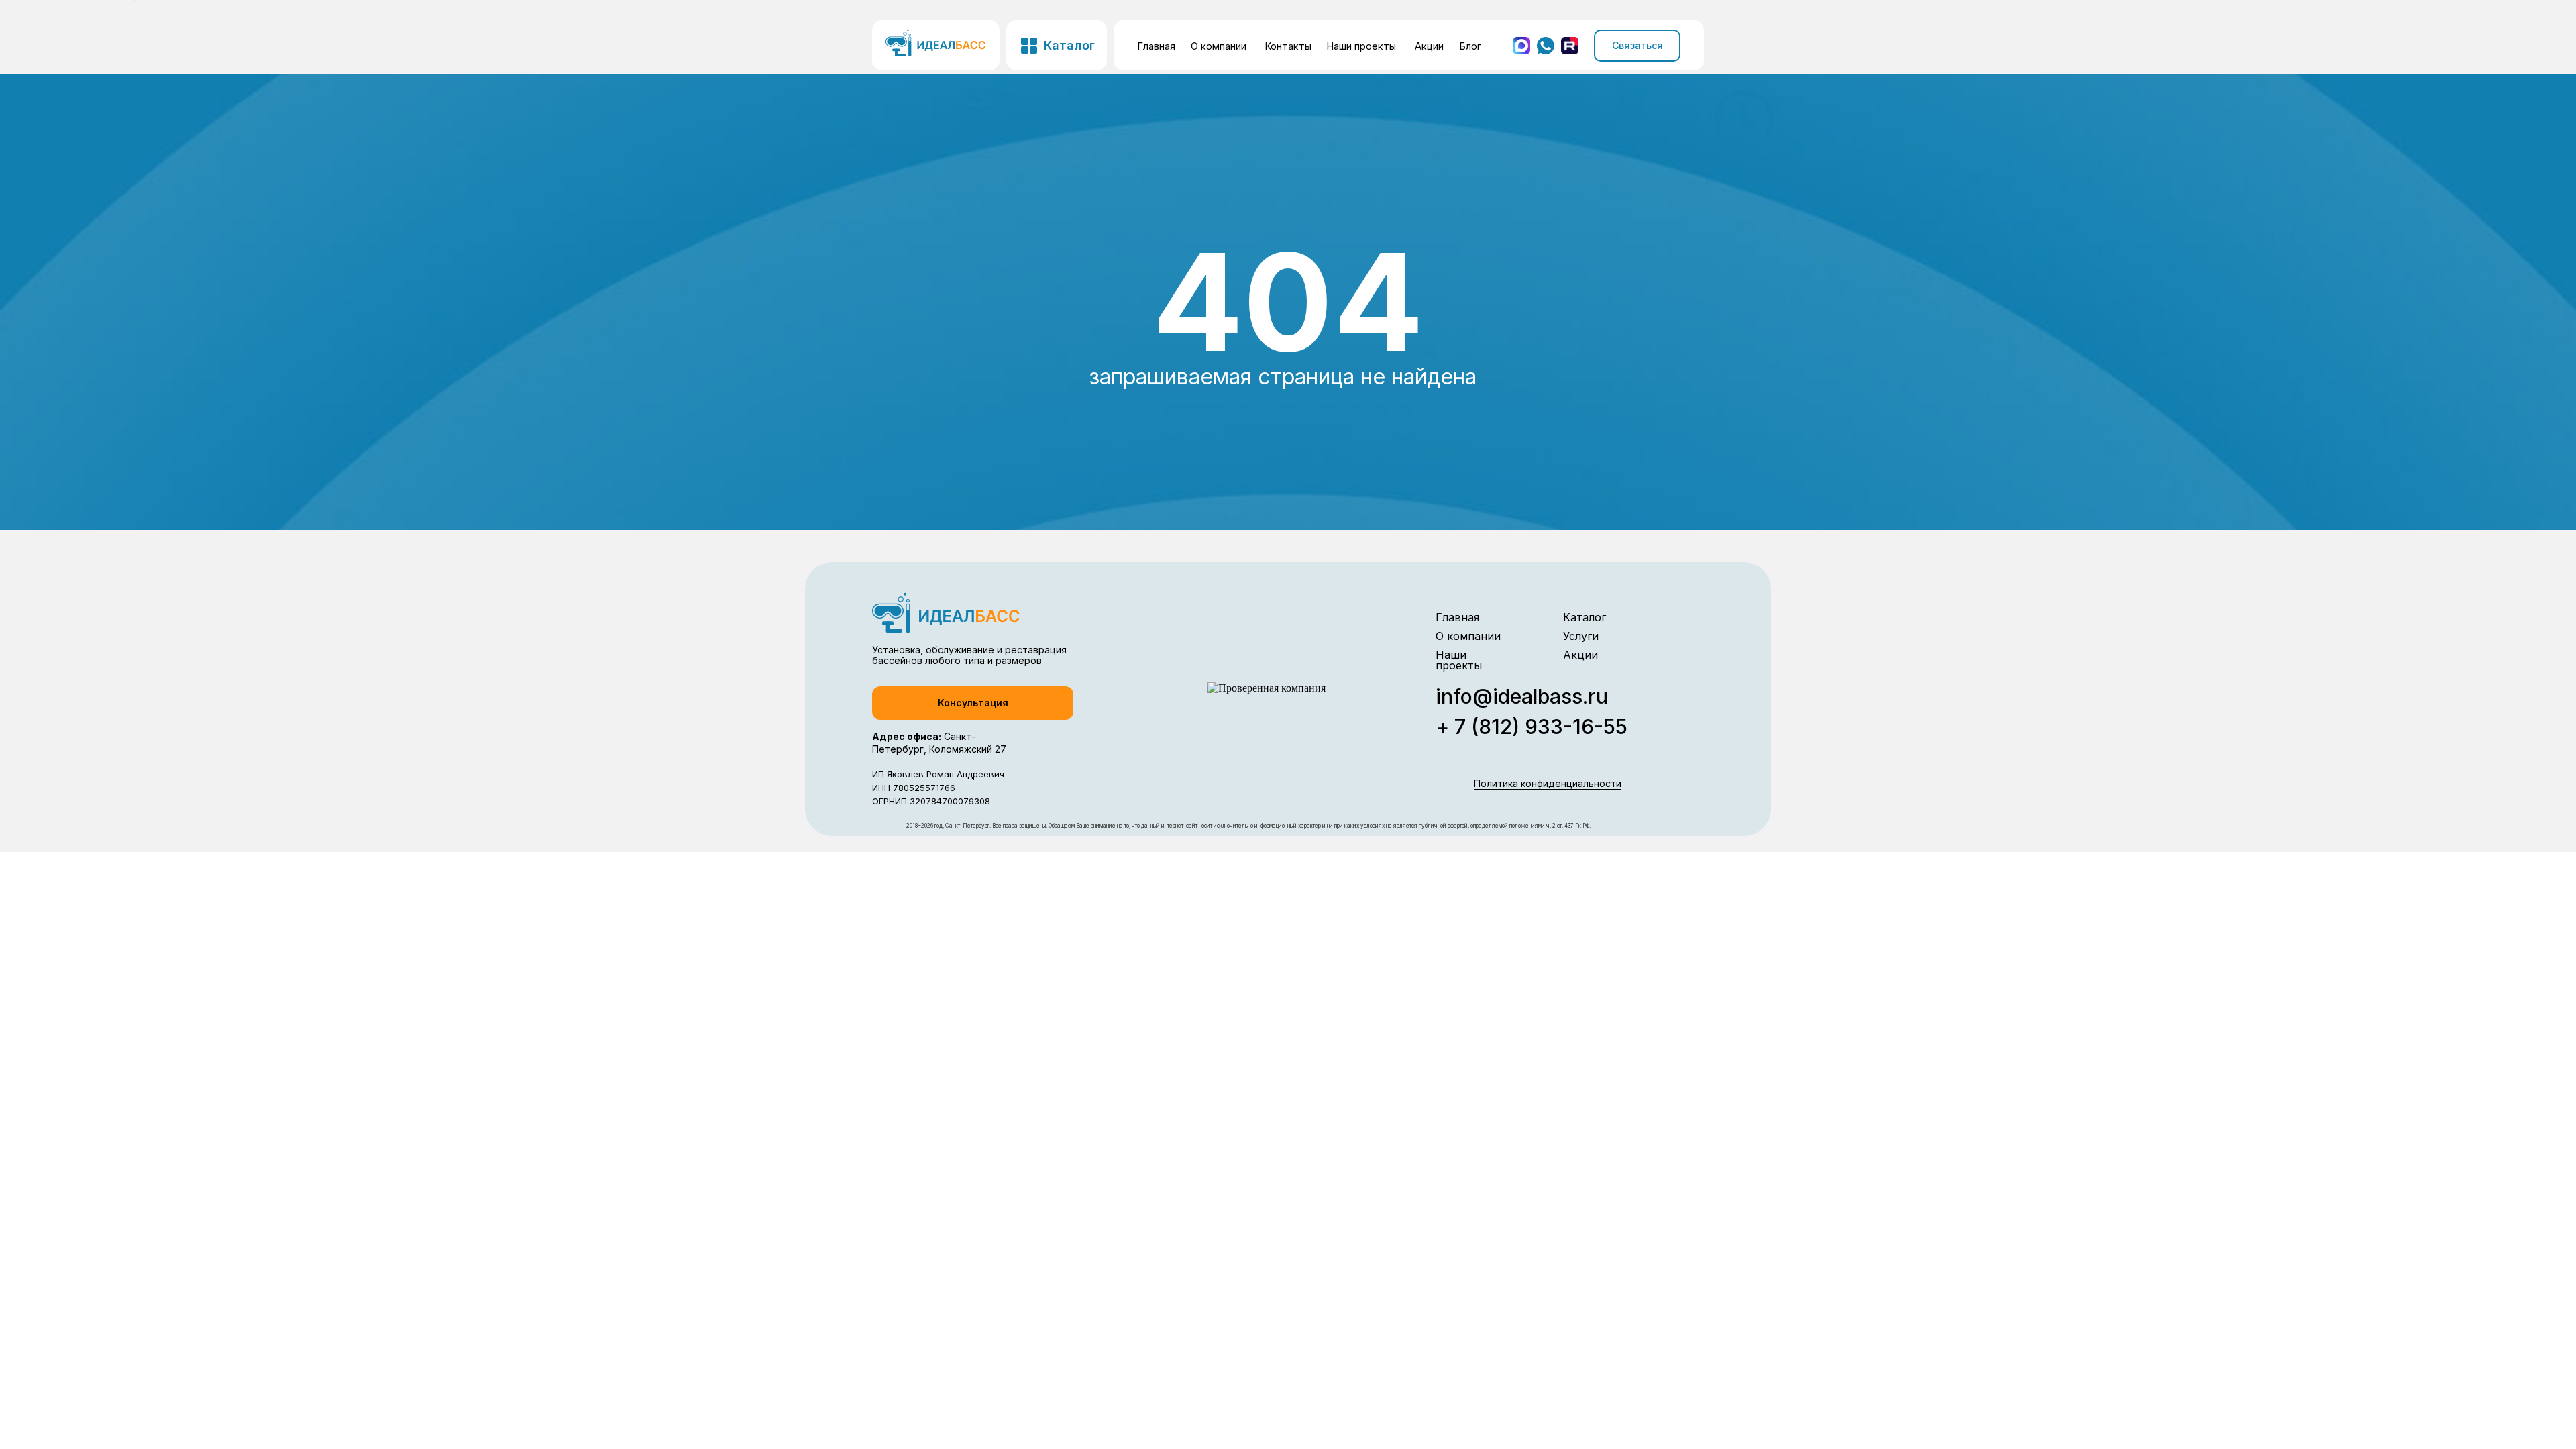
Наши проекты (1361, 46)
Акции (1429, 46)
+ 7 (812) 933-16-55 (1532, 727)
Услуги (1581, 636)
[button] (973, 703)
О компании (1219, 46)
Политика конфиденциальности (1548, 783)
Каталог (1585, 617)
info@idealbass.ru (1522, 696)
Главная (1156, 46)
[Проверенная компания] (1267, 688)
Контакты (1288, 46)
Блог (1470, 46)
